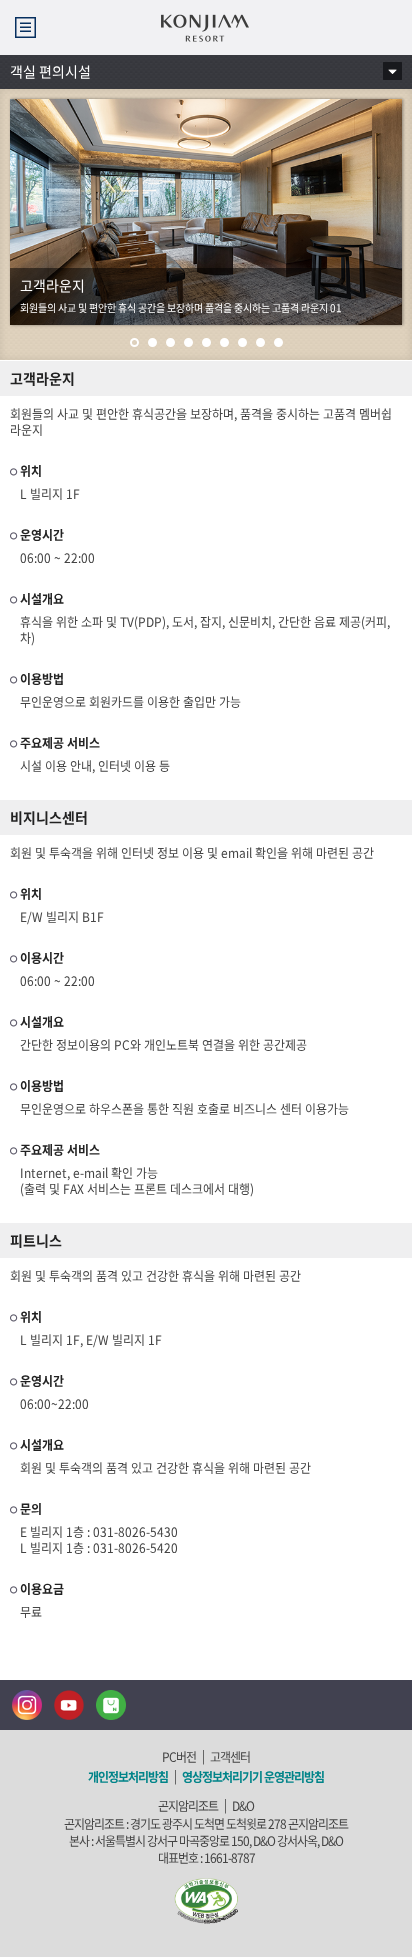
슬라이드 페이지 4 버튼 (188, 339)
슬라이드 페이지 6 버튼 (224, 339)
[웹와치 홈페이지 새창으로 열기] (206, 1900)
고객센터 (230, 1757)
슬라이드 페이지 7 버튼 (242, 339)
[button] (25, 27)
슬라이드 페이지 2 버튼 (152, 339)
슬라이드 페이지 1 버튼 (134, 339)
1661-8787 (229, 1858)
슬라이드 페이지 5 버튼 (206, 339)
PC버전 (179, 1757)
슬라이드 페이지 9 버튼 (278, 339)
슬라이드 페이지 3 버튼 (170, 339)
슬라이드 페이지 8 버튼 (260, 339)
